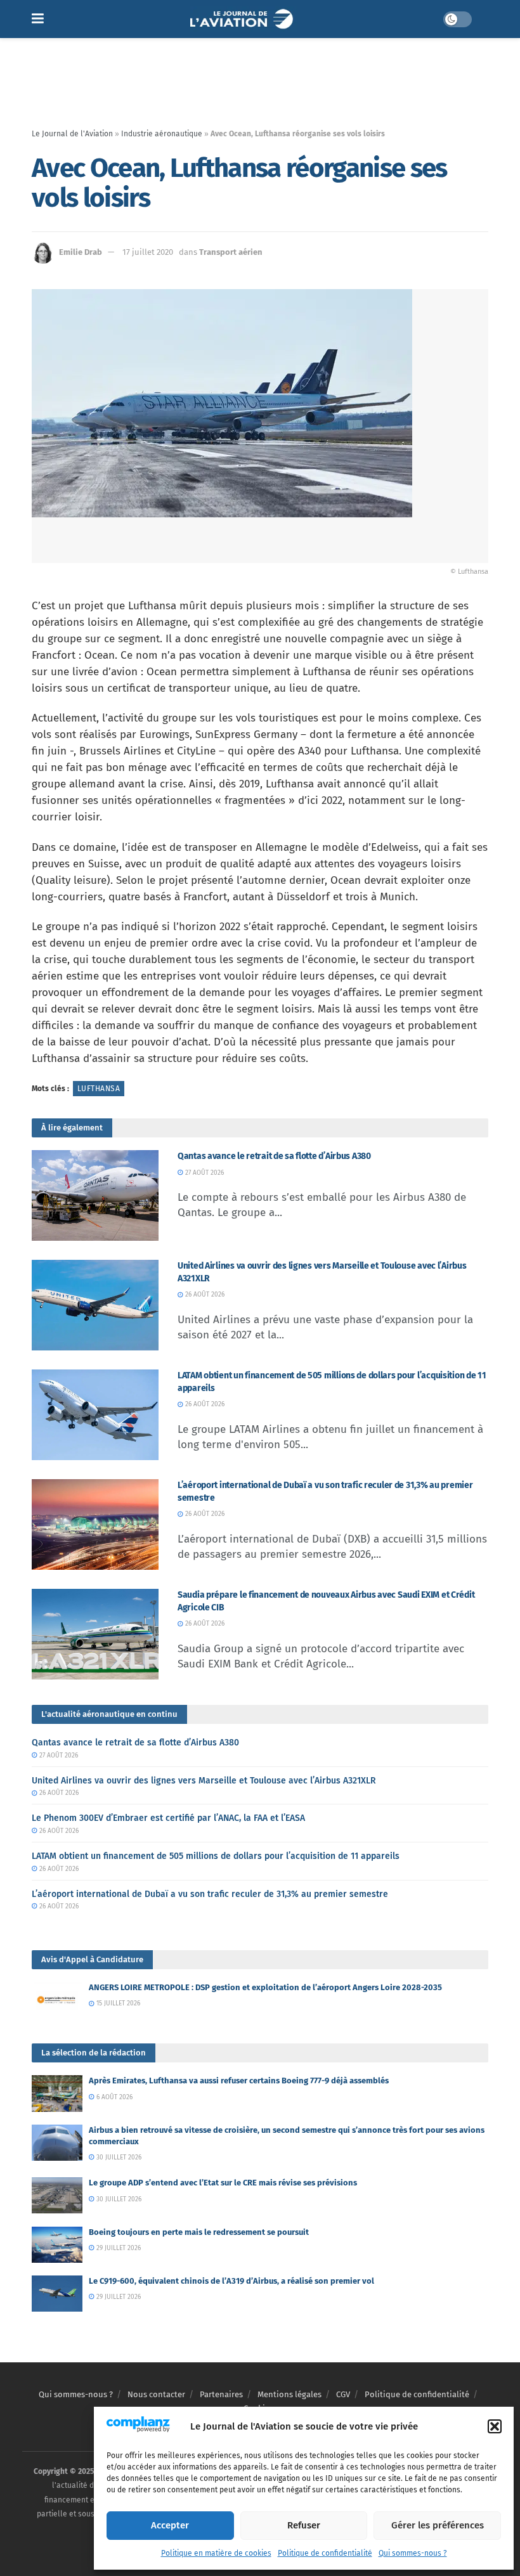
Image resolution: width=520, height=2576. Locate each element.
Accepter (170, 2525)
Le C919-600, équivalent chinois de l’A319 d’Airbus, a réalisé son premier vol (231, 2281)
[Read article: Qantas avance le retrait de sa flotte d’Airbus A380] (95, 1195)
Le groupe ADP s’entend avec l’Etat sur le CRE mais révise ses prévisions (223, 2183)
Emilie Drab (81, 252)
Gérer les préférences (438, 2525)
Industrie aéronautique (162, 134)
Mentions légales (289, 2394)
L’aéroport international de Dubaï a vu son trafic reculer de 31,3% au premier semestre (210, 1894)
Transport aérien (231, 252)
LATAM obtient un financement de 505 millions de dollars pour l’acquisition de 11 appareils (216, 1856)
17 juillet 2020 (148, 252)
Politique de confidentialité (325, 2553)
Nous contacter (156, 2394)
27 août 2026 (204, 1173)
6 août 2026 (114, 2097)
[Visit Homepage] (243, 19)
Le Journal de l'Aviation (72, 134)
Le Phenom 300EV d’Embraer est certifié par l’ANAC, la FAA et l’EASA (168, 1818)
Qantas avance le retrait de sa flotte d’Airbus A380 (274, 1156)
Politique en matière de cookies (216, 2553)
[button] (495, 2426)
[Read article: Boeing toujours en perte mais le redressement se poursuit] (57, 2245)
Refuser (304, 2525)
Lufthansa (99, 1089)
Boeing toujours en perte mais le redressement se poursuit (199, 2232)
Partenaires (221, 2394)
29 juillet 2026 (118, 2248)
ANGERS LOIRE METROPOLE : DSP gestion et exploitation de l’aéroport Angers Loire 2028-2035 (265, 1987)
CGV (343, 2394)
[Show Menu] (38, 19)
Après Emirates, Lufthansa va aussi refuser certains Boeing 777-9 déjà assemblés (239, 2081)
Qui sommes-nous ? (413, 2553)
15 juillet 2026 (117, 2003)
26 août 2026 (204, 1295)
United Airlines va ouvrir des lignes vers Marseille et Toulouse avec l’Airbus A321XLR (204, 1781)
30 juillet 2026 (118, 2158)
